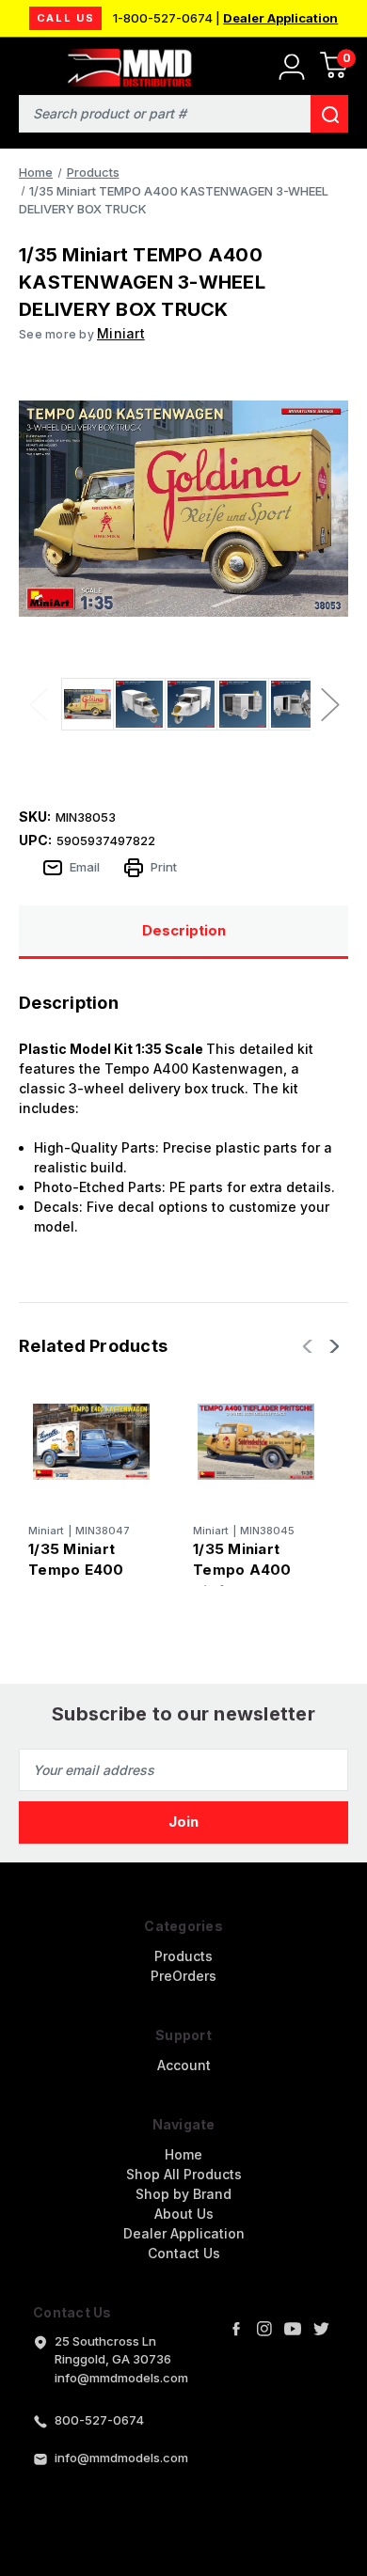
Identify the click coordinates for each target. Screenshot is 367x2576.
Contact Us (184, 2253)
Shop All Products (184, 2174)
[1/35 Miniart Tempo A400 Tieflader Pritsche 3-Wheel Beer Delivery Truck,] (256, 1441)
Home (183, 2154)
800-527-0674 (99, 2420)
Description (184, 930)
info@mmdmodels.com (121, 2458)
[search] (329, 114)
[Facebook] (236, 2329)
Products (183, 1956)
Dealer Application (280, 18)
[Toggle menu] (26, 63)
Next (329, 704)
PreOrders (183, 1976)
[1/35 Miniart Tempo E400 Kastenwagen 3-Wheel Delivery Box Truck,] (91, 1441)
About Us (184, 2214)
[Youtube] (293, 2329)
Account (184, 2065)
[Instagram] (264, 2329)
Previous (38, 704)
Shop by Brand (183, 2194)
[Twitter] (321, 2329)
